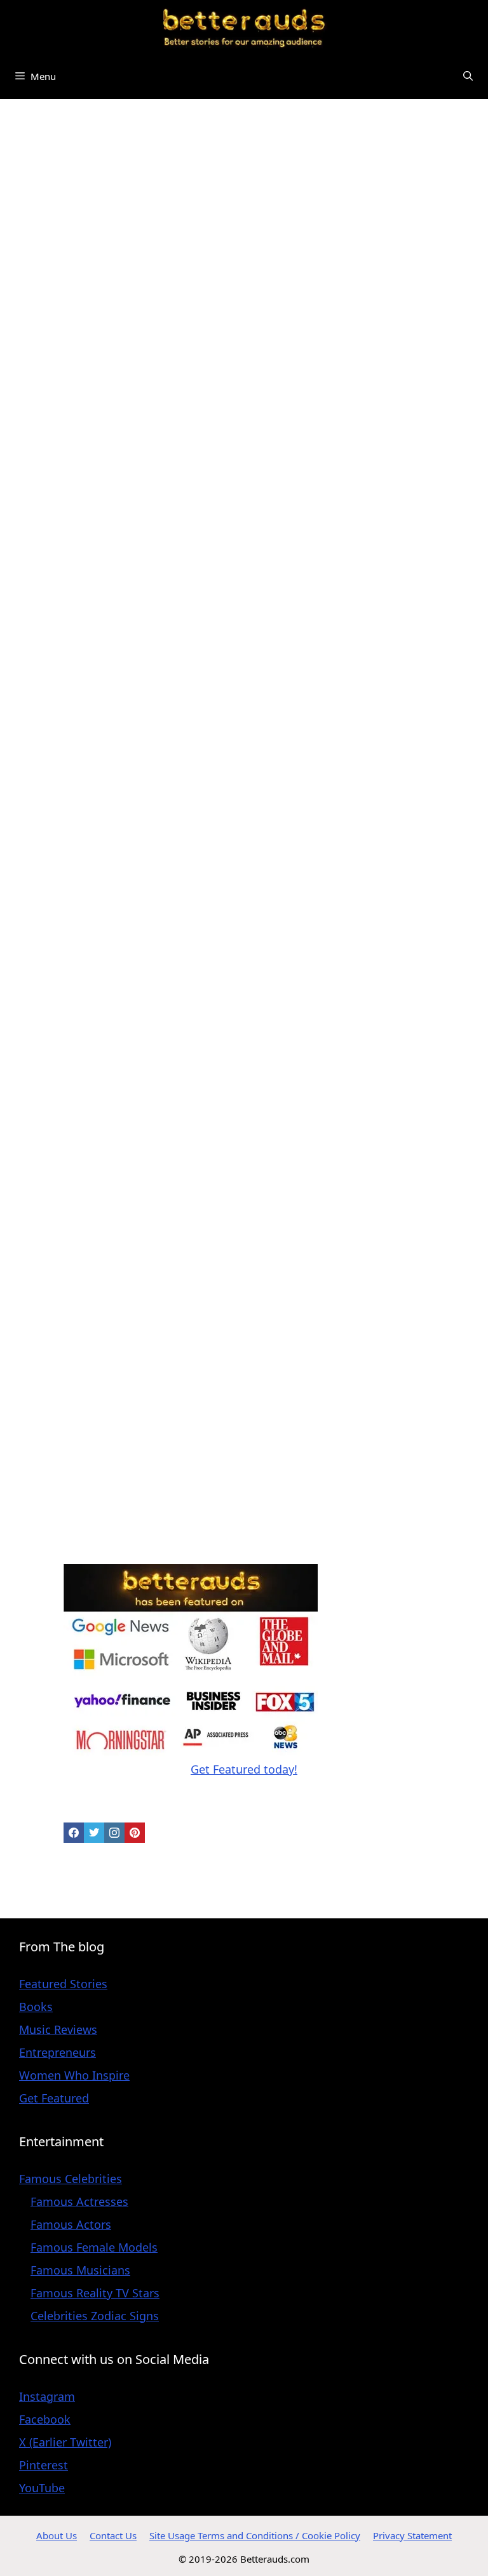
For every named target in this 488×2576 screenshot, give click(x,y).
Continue (44, 606)
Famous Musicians (80, 2270)
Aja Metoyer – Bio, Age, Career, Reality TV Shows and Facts (121, 1316)
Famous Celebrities (71, 2179)
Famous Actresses (79, 2201)
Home (22, 126)
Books (36, 2007)
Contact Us (113, 2535)
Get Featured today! (244, 1769)
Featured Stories (63, 1984)
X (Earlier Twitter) (65, 2442)
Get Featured (54, 2098)
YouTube (42, 2488)
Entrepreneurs (58, 2052)
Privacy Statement (412, 2535)
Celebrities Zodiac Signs (95, 2316)
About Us (57, 2535)
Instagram (47, 2396)
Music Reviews (58, 2029)
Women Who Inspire (74, 2075)
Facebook (45, 2419)
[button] (468, 76)
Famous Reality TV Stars (95, 2293)
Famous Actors (71, 2224)
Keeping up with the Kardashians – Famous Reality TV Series (125, 412)
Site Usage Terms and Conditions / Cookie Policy (255, 2535)
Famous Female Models (94, 2247)
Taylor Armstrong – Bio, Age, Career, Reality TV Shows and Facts (118, 1034)
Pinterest (44, 2465)
